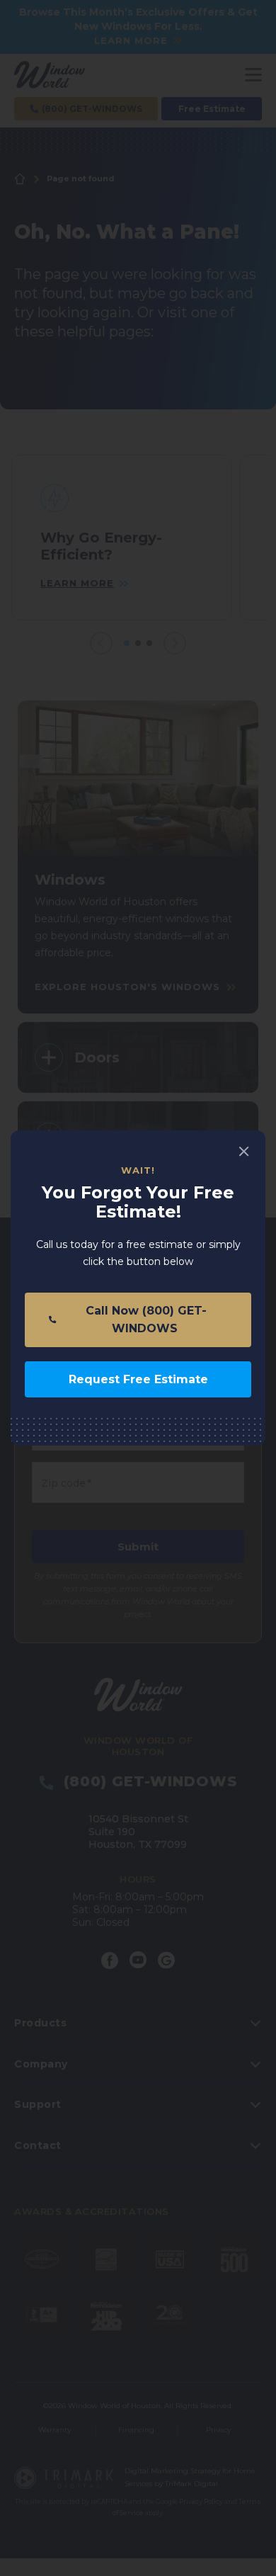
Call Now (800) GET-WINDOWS (144, 1320)
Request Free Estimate (138, 1379)
